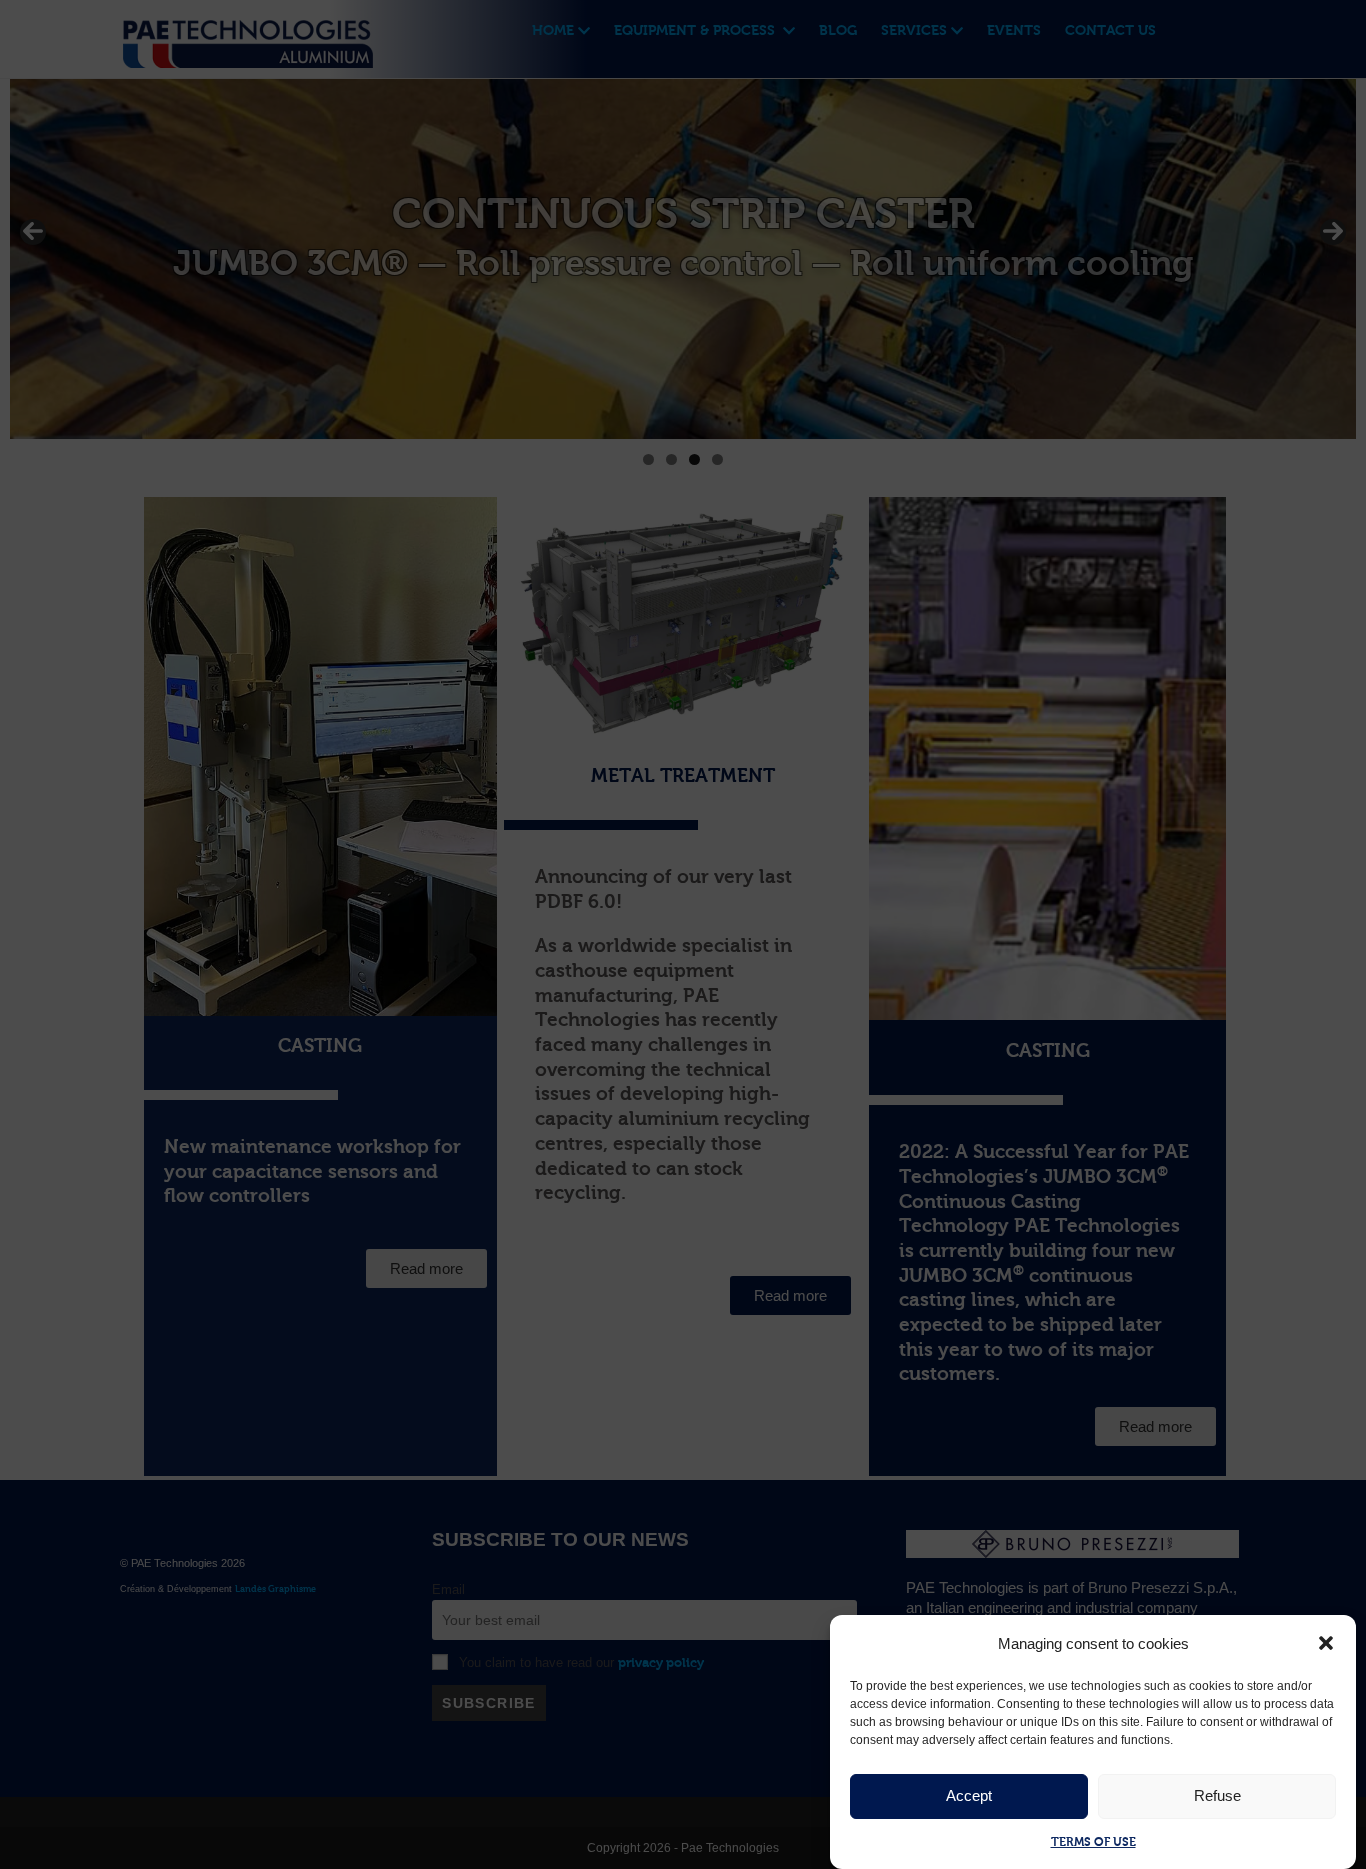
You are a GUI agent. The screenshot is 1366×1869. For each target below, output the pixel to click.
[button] (1326, 1643)
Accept (969, 1795)
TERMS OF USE (1093, 1842)
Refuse (1217, 1795)
